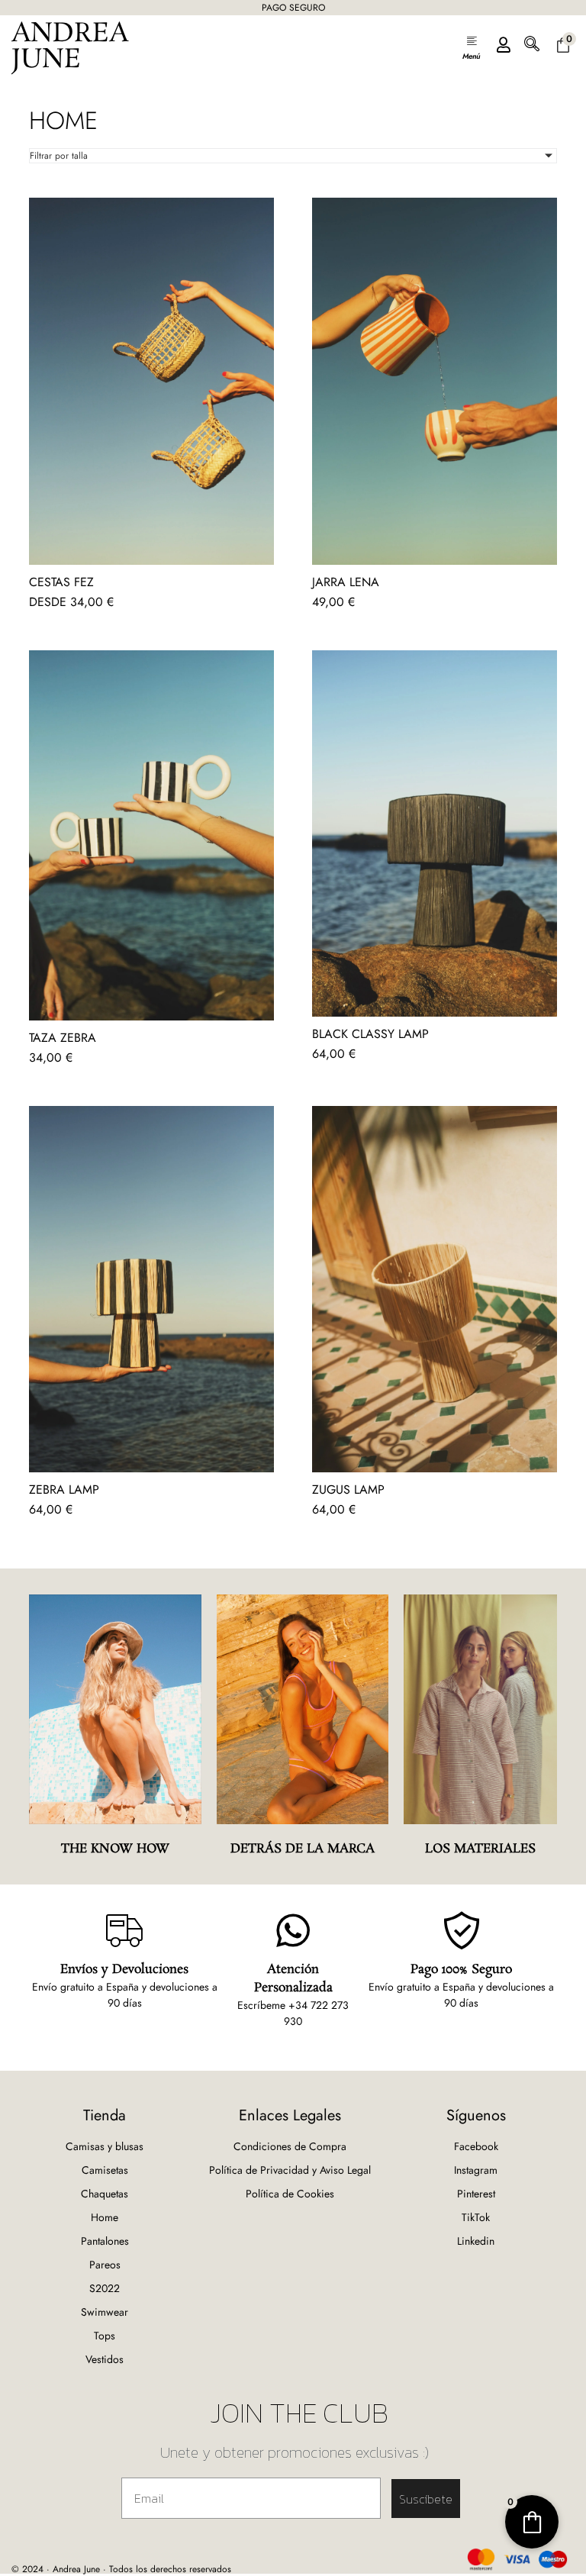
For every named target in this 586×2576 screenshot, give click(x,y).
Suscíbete (426, 2499)
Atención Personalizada (293, 1979)
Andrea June (70, 47)
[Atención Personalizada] (293, 1930)
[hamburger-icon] (471, 47)
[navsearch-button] (532, 47)
